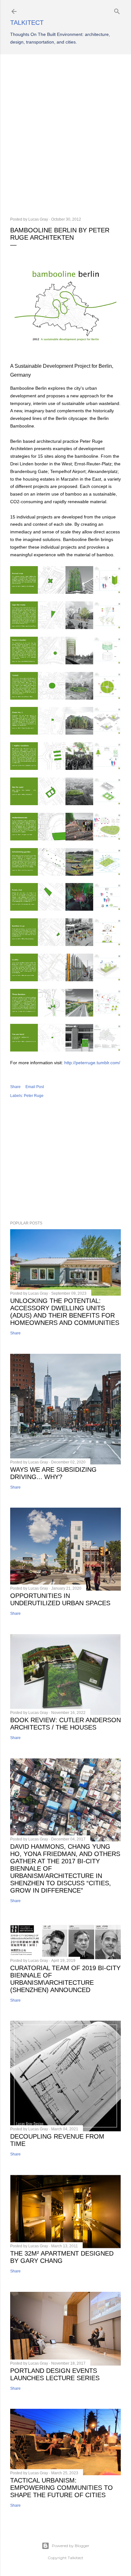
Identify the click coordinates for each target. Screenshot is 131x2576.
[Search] (117, 10)
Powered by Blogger (71, 2546)
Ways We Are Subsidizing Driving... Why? (53, 1473)
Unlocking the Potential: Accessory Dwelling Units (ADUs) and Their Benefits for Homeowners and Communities (65, 1312)
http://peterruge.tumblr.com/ (92, 1063)
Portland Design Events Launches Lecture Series (55, 2374)
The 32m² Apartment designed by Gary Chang (62, 2257)
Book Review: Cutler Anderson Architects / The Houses (65, 1724)
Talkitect (27, 23)
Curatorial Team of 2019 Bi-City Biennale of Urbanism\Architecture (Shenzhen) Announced (65, 1979)
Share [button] (15, 1087)
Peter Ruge (34, 1096)
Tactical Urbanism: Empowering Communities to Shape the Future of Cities (62, 2488)
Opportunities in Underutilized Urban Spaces (60, 1599)
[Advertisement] (65, 136)
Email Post (35, 1087)
